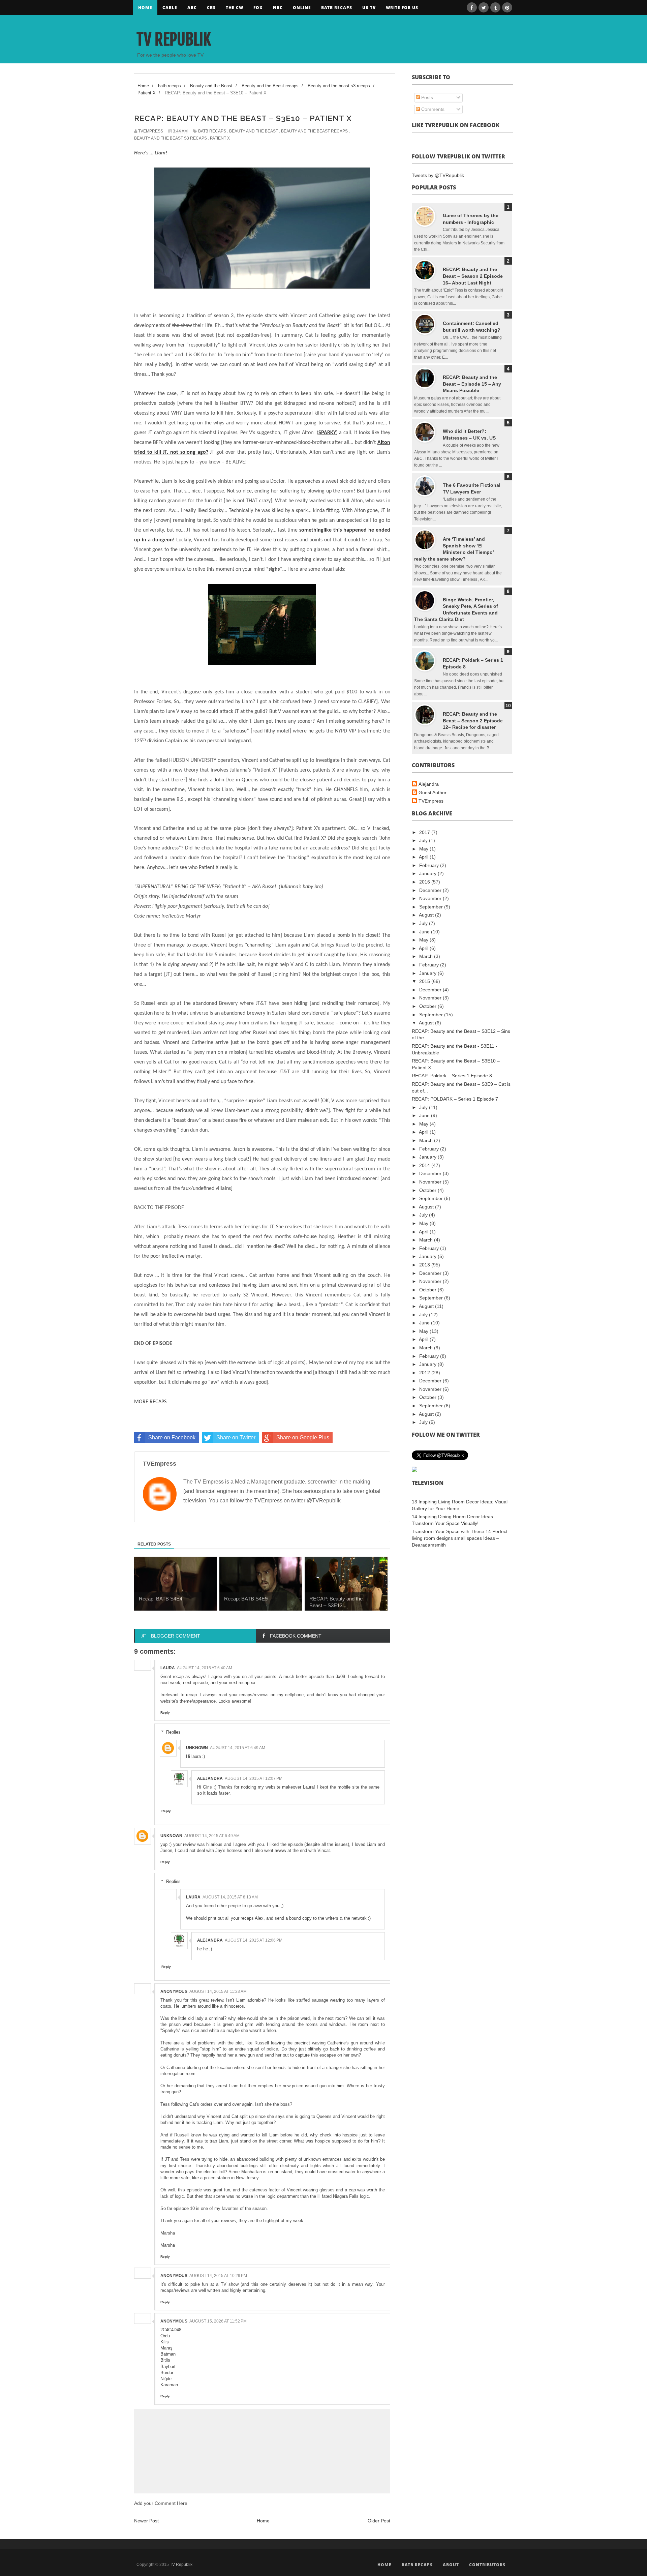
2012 (425, 1373)
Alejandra (210, 1778)
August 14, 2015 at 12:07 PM (254, 1778)
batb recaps (212, 131)
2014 (425, 1165)
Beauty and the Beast (254, 131)
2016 (425, 882)
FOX (258, 8)
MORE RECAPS (150, 1402)
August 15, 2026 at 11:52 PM (218, 2321)
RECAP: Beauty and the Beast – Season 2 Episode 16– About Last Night (473, 276)
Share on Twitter (236, 1437)
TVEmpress (431, 801)
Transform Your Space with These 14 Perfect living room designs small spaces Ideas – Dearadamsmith (460, 1538)
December (431, 890)
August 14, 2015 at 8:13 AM (230, 1897)
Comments (432, 109)
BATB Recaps (417, 2565)
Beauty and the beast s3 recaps (171, 138)
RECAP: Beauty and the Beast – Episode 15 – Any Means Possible (472, 384)
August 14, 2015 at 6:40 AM (205, 1668)
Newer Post (146, 2521)
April (424, 857)
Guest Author (433, 792)
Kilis (165, 2342)
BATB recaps (337, 8)
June (425, 932)
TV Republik (174, 39)
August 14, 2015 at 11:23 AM (218, 1991)
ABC (192, 8)
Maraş (166, 2348)
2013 (425, 1265)
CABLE (170, 8)
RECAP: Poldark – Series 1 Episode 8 (452, 1076)
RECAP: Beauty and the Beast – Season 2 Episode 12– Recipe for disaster (473, 721)
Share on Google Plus (303, 1437)
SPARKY (327, 433)
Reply (165, 1713)
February (430, 865)
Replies (173, 1732)
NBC (278, 8)
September (432, 907)
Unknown (197, 1748)
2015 (425, 981)
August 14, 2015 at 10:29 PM (218, 2276)
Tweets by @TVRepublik (438, 175)
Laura (168, 1668)
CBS (211, 8)
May (424, 849)
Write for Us (402, 8)
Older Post (379, 2521)
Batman (168, 2354)
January (428, 873)
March (427, 956)
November (431, 898)
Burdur (167, 2373)
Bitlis (165, 2360)
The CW (235, 8)
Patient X (220, 138)
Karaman (169, 2385)
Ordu (165, 2336)
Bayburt (168, 2367)
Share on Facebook (172, 1437)
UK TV (369, 8)
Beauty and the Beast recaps (314, 131)
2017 (425, 832)
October (428, 1006)
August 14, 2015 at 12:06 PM (254, 1940)
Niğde (166, 2379)
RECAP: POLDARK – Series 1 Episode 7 (455, 1099)
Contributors (487, 2565)
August (427, 915)
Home (145, 8)
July (424, 840)
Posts (426, 97)
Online (302, 8)
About (451, 2565)
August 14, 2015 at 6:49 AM (238, 1748)
